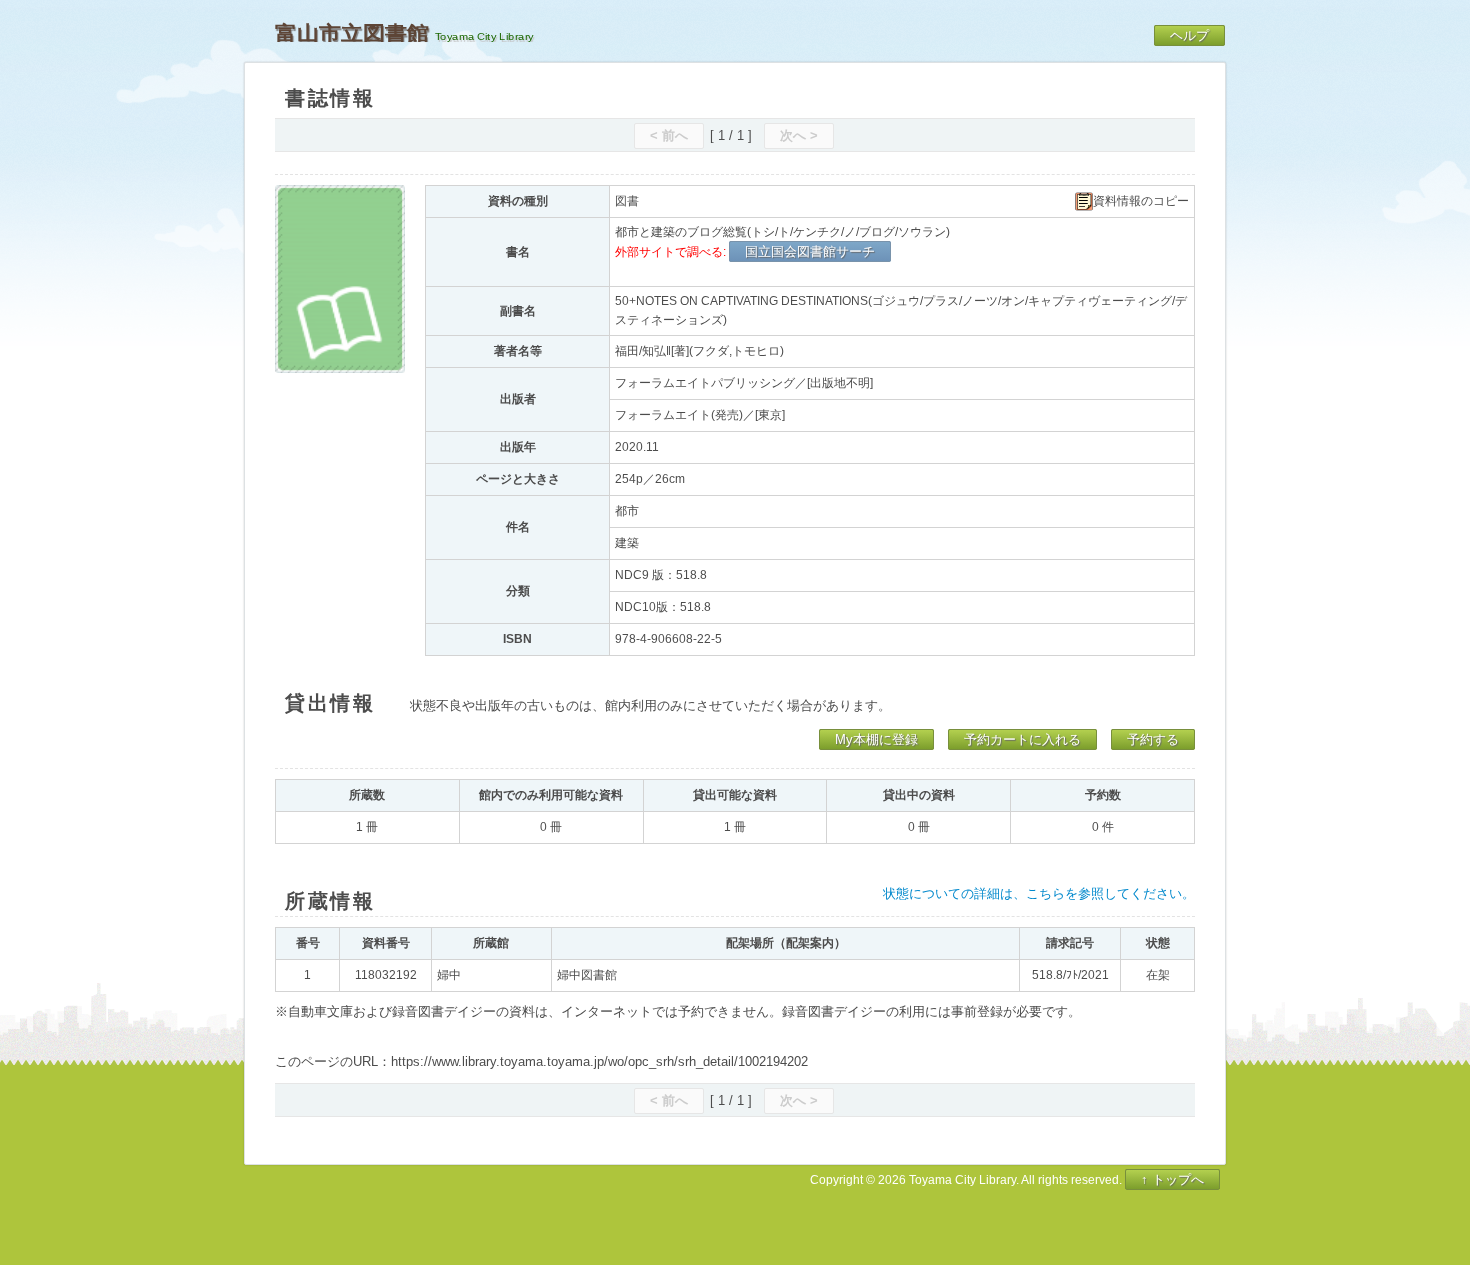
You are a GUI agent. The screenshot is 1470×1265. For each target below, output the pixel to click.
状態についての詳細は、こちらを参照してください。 (1039, 893)
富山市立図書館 (352, 33)
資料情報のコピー (1141, 202)
